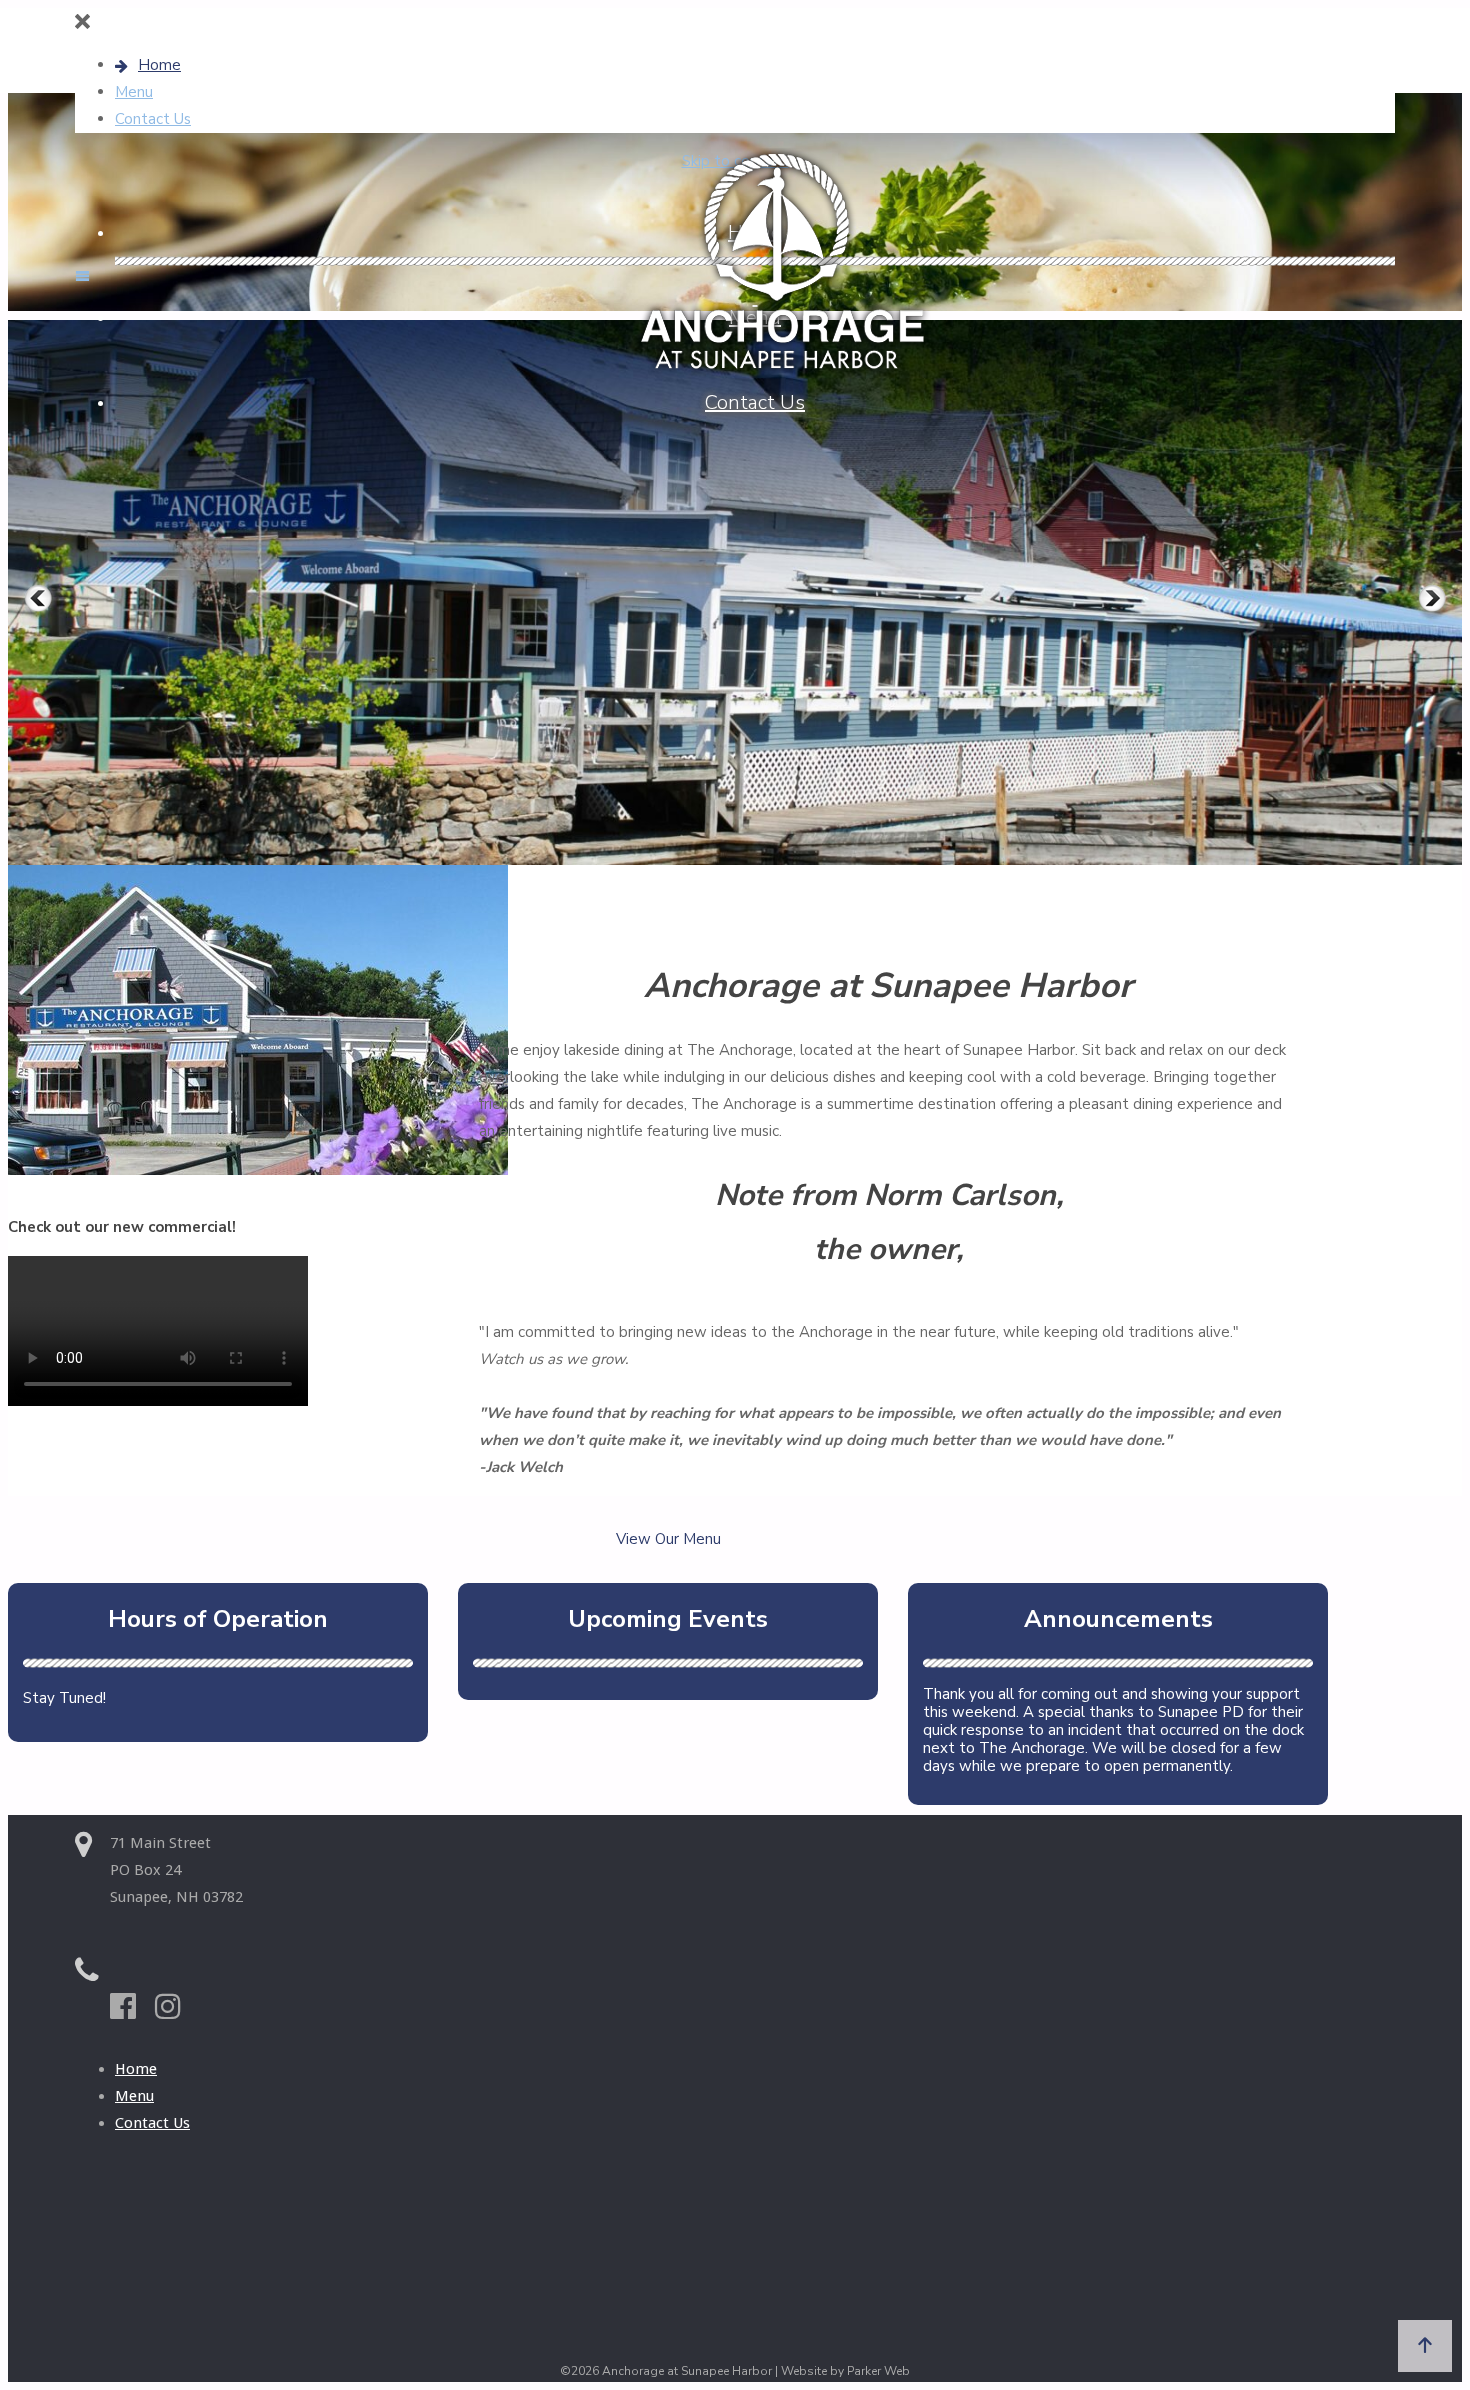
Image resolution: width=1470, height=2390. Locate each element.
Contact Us (152, 2123)
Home (136, 2069)
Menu (134, 2096)
